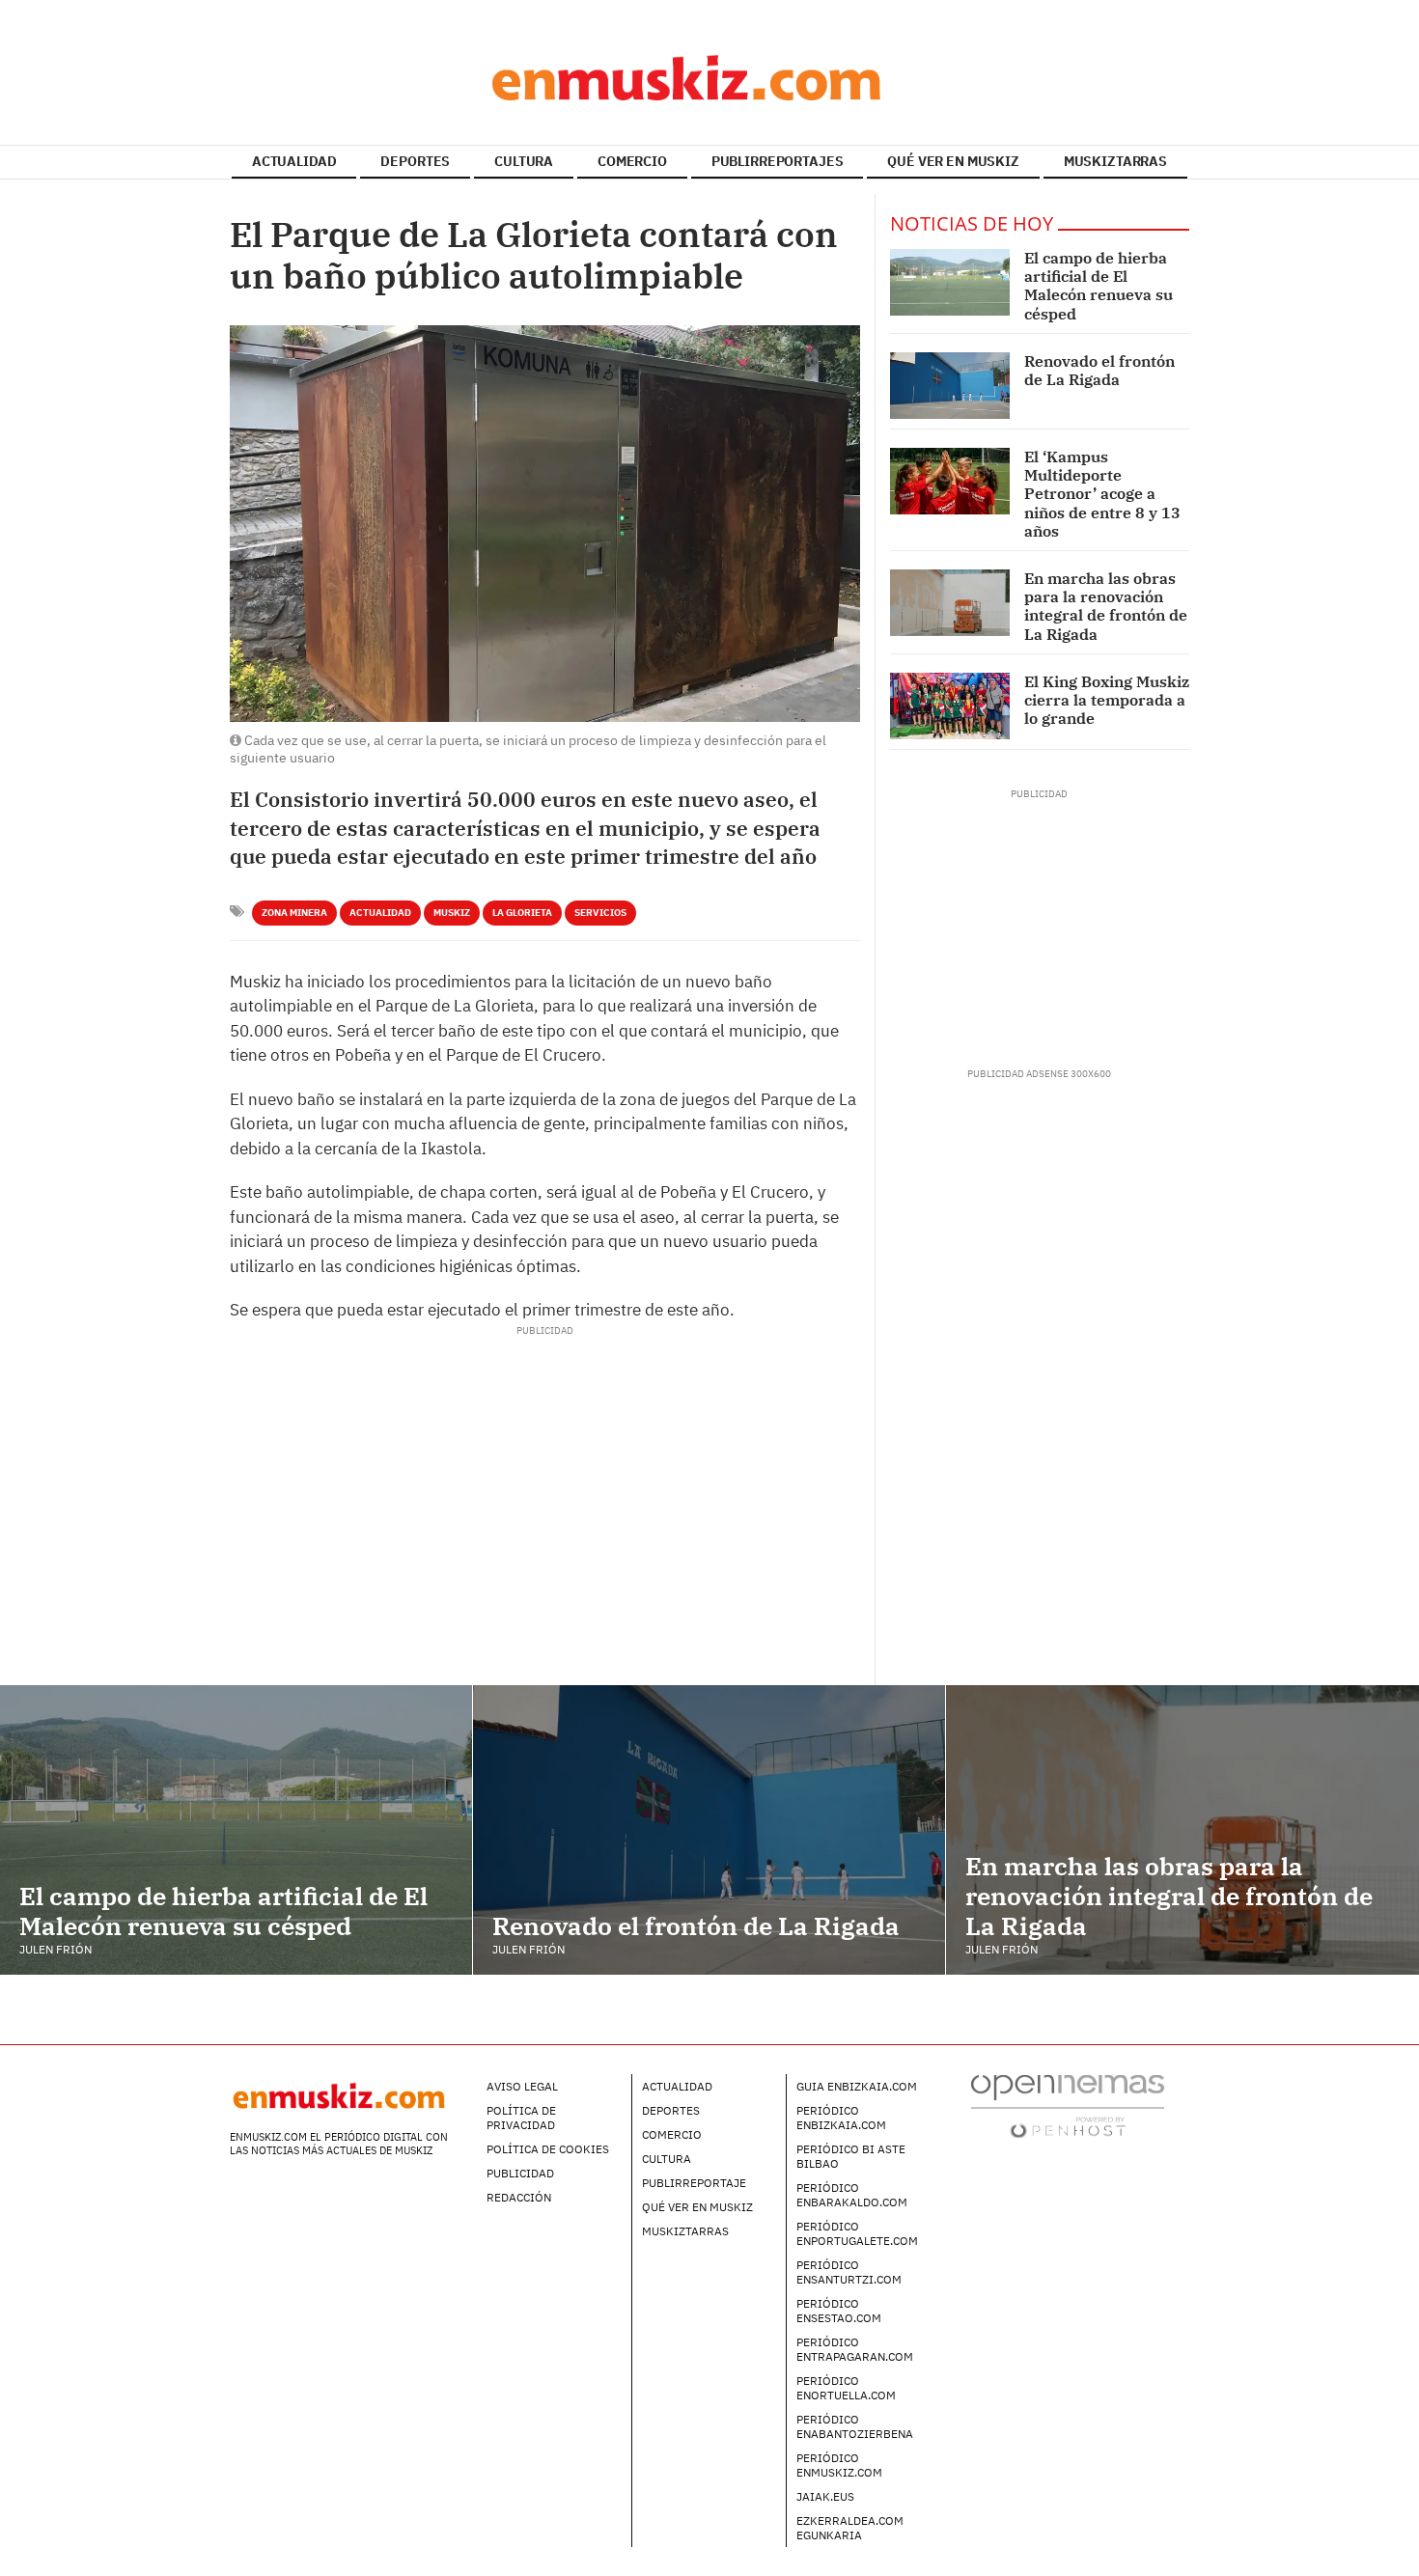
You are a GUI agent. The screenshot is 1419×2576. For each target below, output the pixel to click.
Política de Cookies (548, 2149)
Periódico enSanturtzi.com (849, 2272)
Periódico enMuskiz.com (839, 2465)
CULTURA (524, 161)
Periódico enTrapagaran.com (855, 2349)
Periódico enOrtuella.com (846, 2388)
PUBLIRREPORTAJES (778, 161)
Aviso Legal (522, 2086)
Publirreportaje (694, 2183)
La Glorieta (522, 913)
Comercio (672, 2134)
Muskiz (452, 913)
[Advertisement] (544, 1381)
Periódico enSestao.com (839, 2311)
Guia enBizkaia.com (857, 2086)
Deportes (671, 2110)
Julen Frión (56, 1949)
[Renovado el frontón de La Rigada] (950, 386)
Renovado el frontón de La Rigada (1099, 370)
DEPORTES (415, 161)
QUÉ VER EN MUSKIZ (953, 161)
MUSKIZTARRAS (1115, 161)
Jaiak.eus (825, 2496)
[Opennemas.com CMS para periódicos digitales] (1068, 2105)
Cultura (667, 2159)
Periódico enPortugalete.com (857, 2233)
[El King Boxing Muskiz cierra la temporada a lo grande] (950, 706)
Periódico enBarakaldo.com (852, 2195)
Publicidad (520, 2173)
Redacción (519, 2197)
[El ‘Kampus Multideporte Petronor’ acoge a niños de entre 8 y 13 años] (950, 481)
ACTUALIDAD (294, 161)
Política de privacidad (521, 2118)
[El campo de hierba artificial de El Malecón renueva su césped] (950, 282)
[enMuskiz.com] (709, 77)
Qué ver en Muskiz (697, 2207)
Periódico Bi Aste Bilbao (851, 2156)
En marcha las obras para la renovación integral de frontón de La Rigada (1106, 606)
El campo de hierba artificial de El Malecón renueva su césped (1099, 286)
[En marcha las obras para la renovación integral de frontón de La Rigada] (950, 603)
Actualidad (380, 913)
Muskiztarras (685, 2231)
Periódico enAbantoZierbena (855, 2426)
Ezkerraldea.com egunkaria (850, 2528)
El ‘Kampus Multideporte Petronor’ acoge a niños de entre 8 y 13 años (1102, 494)
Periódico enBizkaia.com (841, 2118)
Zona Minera (294, 913)
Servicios (600, 913)
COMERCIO (632, 161)
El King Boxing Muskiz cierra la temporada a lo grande (1107, 700)
